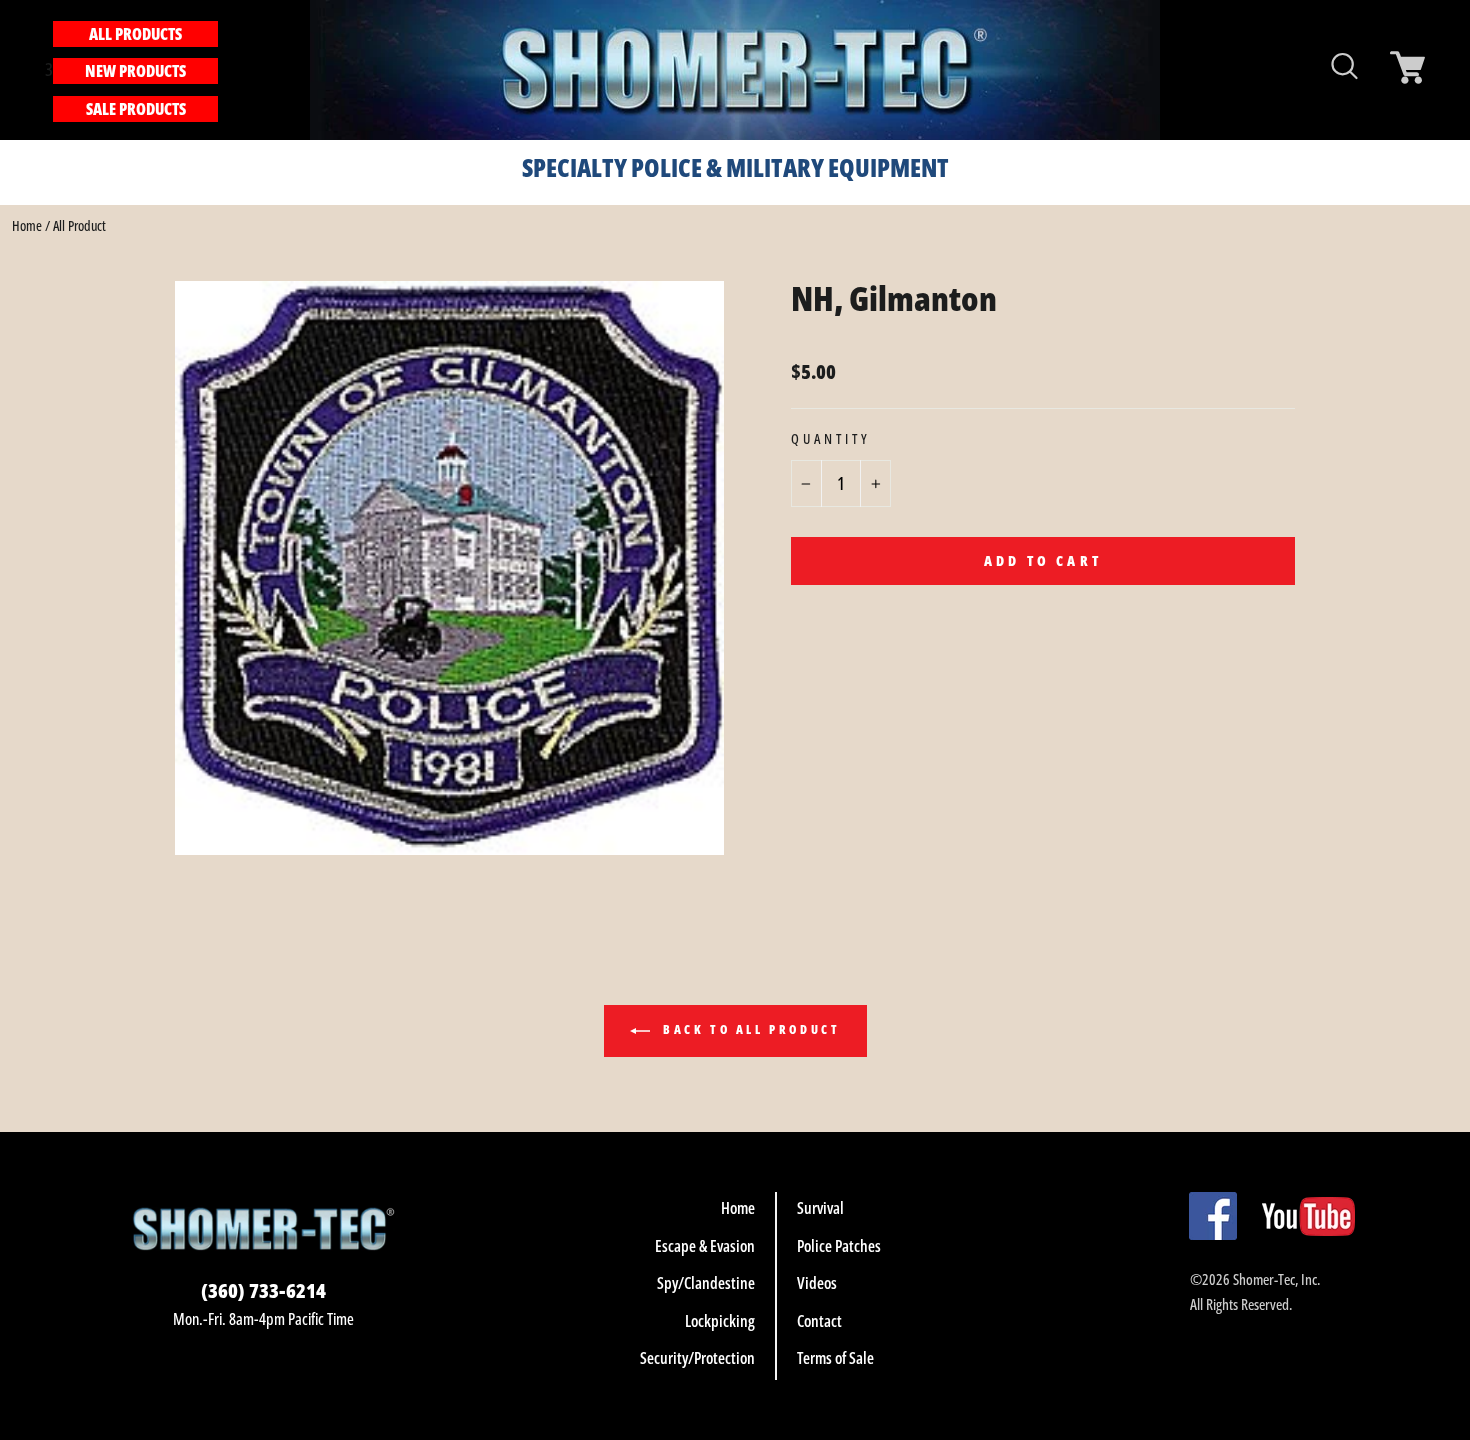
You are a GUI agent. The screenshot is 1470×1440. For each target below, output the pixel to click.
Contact (819, 1321)
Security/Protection (697, 1358)
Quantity (831, 439)
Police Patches (839, 1246)
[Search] (229, 69)
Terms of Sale (835, 1358)
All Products (135, 34)
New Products (135, 71)
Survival (820, 1208)
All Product (79, 225)
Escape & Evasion (705, 1246)
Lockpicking (720, 1321)
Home (27, 225)
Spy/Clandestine (706, 1283)
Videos (817, 1283)
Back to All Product (749, 1029)
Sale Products (136, 109)
